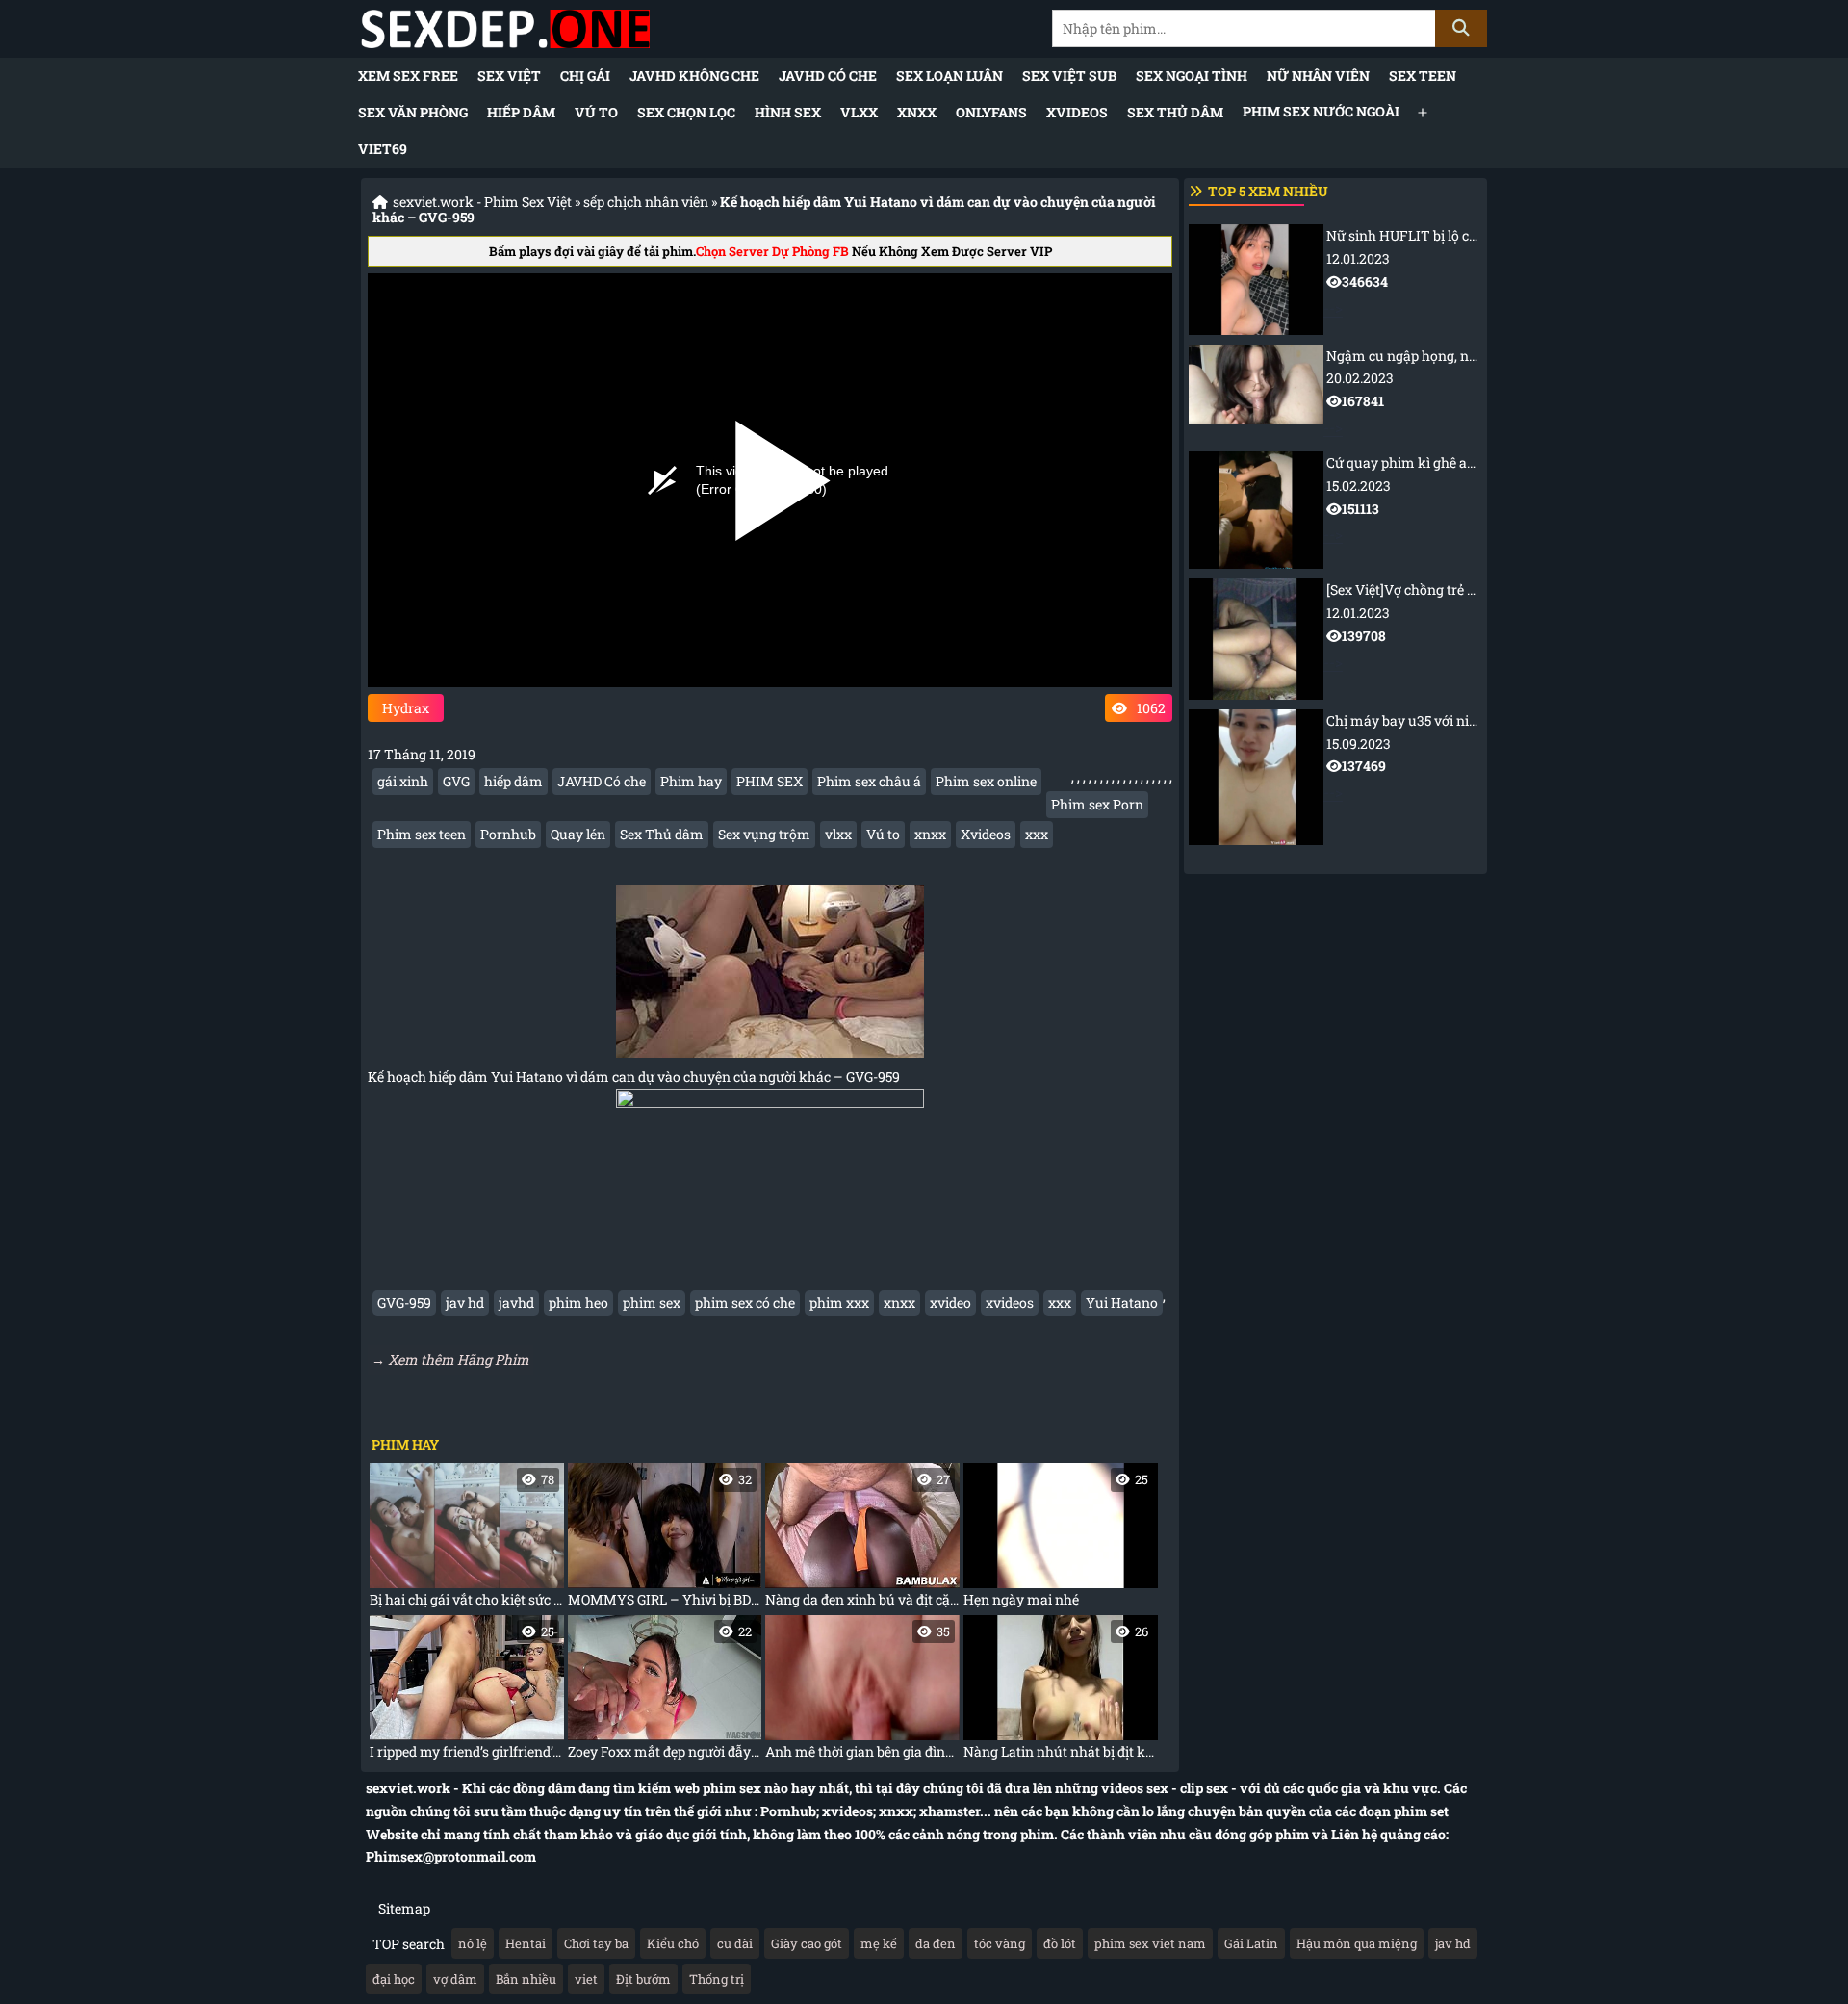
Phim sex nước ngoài (1321, 111)
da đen (936, 1943)
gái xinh (403, 781)
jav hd (465, 1303)
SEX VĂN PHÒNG (413, 112)
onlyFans (991, 112)
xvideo (950, 1303)
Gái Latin (1251, 1943)
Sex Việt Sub (1069, 76)
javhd (516, 1303)
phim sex (652, 1303)
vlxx (838, 834)
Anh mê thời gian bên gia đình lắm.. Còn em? (862, 1692)
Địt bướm (643, 1979)
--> (1403, 271)
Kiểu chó (673, 1943)
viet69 (383, 149)
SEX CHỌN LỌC (686, 112)
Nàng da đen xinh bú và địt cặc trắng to (862, 1540)
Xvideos (986, 834)
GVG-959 (404, 1303)
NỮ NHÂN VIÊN (1318, 76)
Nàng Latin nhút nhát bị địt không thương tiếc (1061, 1692)
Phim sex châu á (869, 781)
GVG (456, 781)
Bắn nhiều (526, 1979)
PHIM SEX (770, 781)
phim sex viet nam (1150, 1943)
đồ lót (1060, 1943)
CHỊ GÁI (585, 76)
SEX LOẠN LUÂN (950, 76)
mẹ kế (879, 1943)
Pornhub (508, 834)
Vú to (596, 112)
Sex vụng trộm (764, 834)
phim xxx (839, 1303)
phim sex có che (745, 1303)
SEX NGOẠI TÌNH (1192, 76)
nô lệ (473, 1943)
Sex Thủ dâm (1175, 112)
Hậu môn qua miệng (1357, 1943)
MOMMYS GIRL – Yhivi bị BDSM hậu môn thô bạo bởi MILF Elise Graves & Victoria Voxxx (665, 1540)
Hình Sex (788, 112)
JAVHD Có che (828, 76)
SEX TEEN (1423, 76)
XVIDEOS (1077, 112)
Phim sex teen (422, 834)
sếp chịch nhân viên (646, 202)
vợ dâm (455, 1979)
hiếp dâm (513, 781)
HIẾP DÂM (521, 112)
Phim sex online (986, 781)
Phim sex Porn (1097, 804)
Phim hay (691, 781)
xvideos (1010, 1303)
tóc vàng (1000, 1943)
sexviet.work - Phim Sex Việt (482, 202)
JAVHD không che (694, 76)
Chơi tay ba (596, 1943)
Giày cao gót (807, 1943)
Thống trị (717, 1979)
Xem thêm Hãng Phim (459, 1360)
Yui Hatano (1122, 1303)
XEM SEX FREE (408, 76)
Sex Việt (509, 76)
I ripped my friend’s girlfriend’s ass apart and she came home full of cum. (467, 1692)
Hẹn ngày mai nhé (1056, 1540)
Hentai (526, 1943)
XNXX (917, 112)
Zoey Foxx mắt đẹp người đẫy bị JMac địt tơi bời (665, 1692)
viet (586, 1979)
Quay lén (578, 834)
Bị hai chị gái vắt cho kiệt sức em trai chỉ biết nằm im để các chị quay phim (467, 1540)
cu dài (735, 1943)
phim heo (578, 1303)
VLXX (859, 112)
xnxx (930, 834)
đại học (394, 1979)
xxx (1037, 834)
